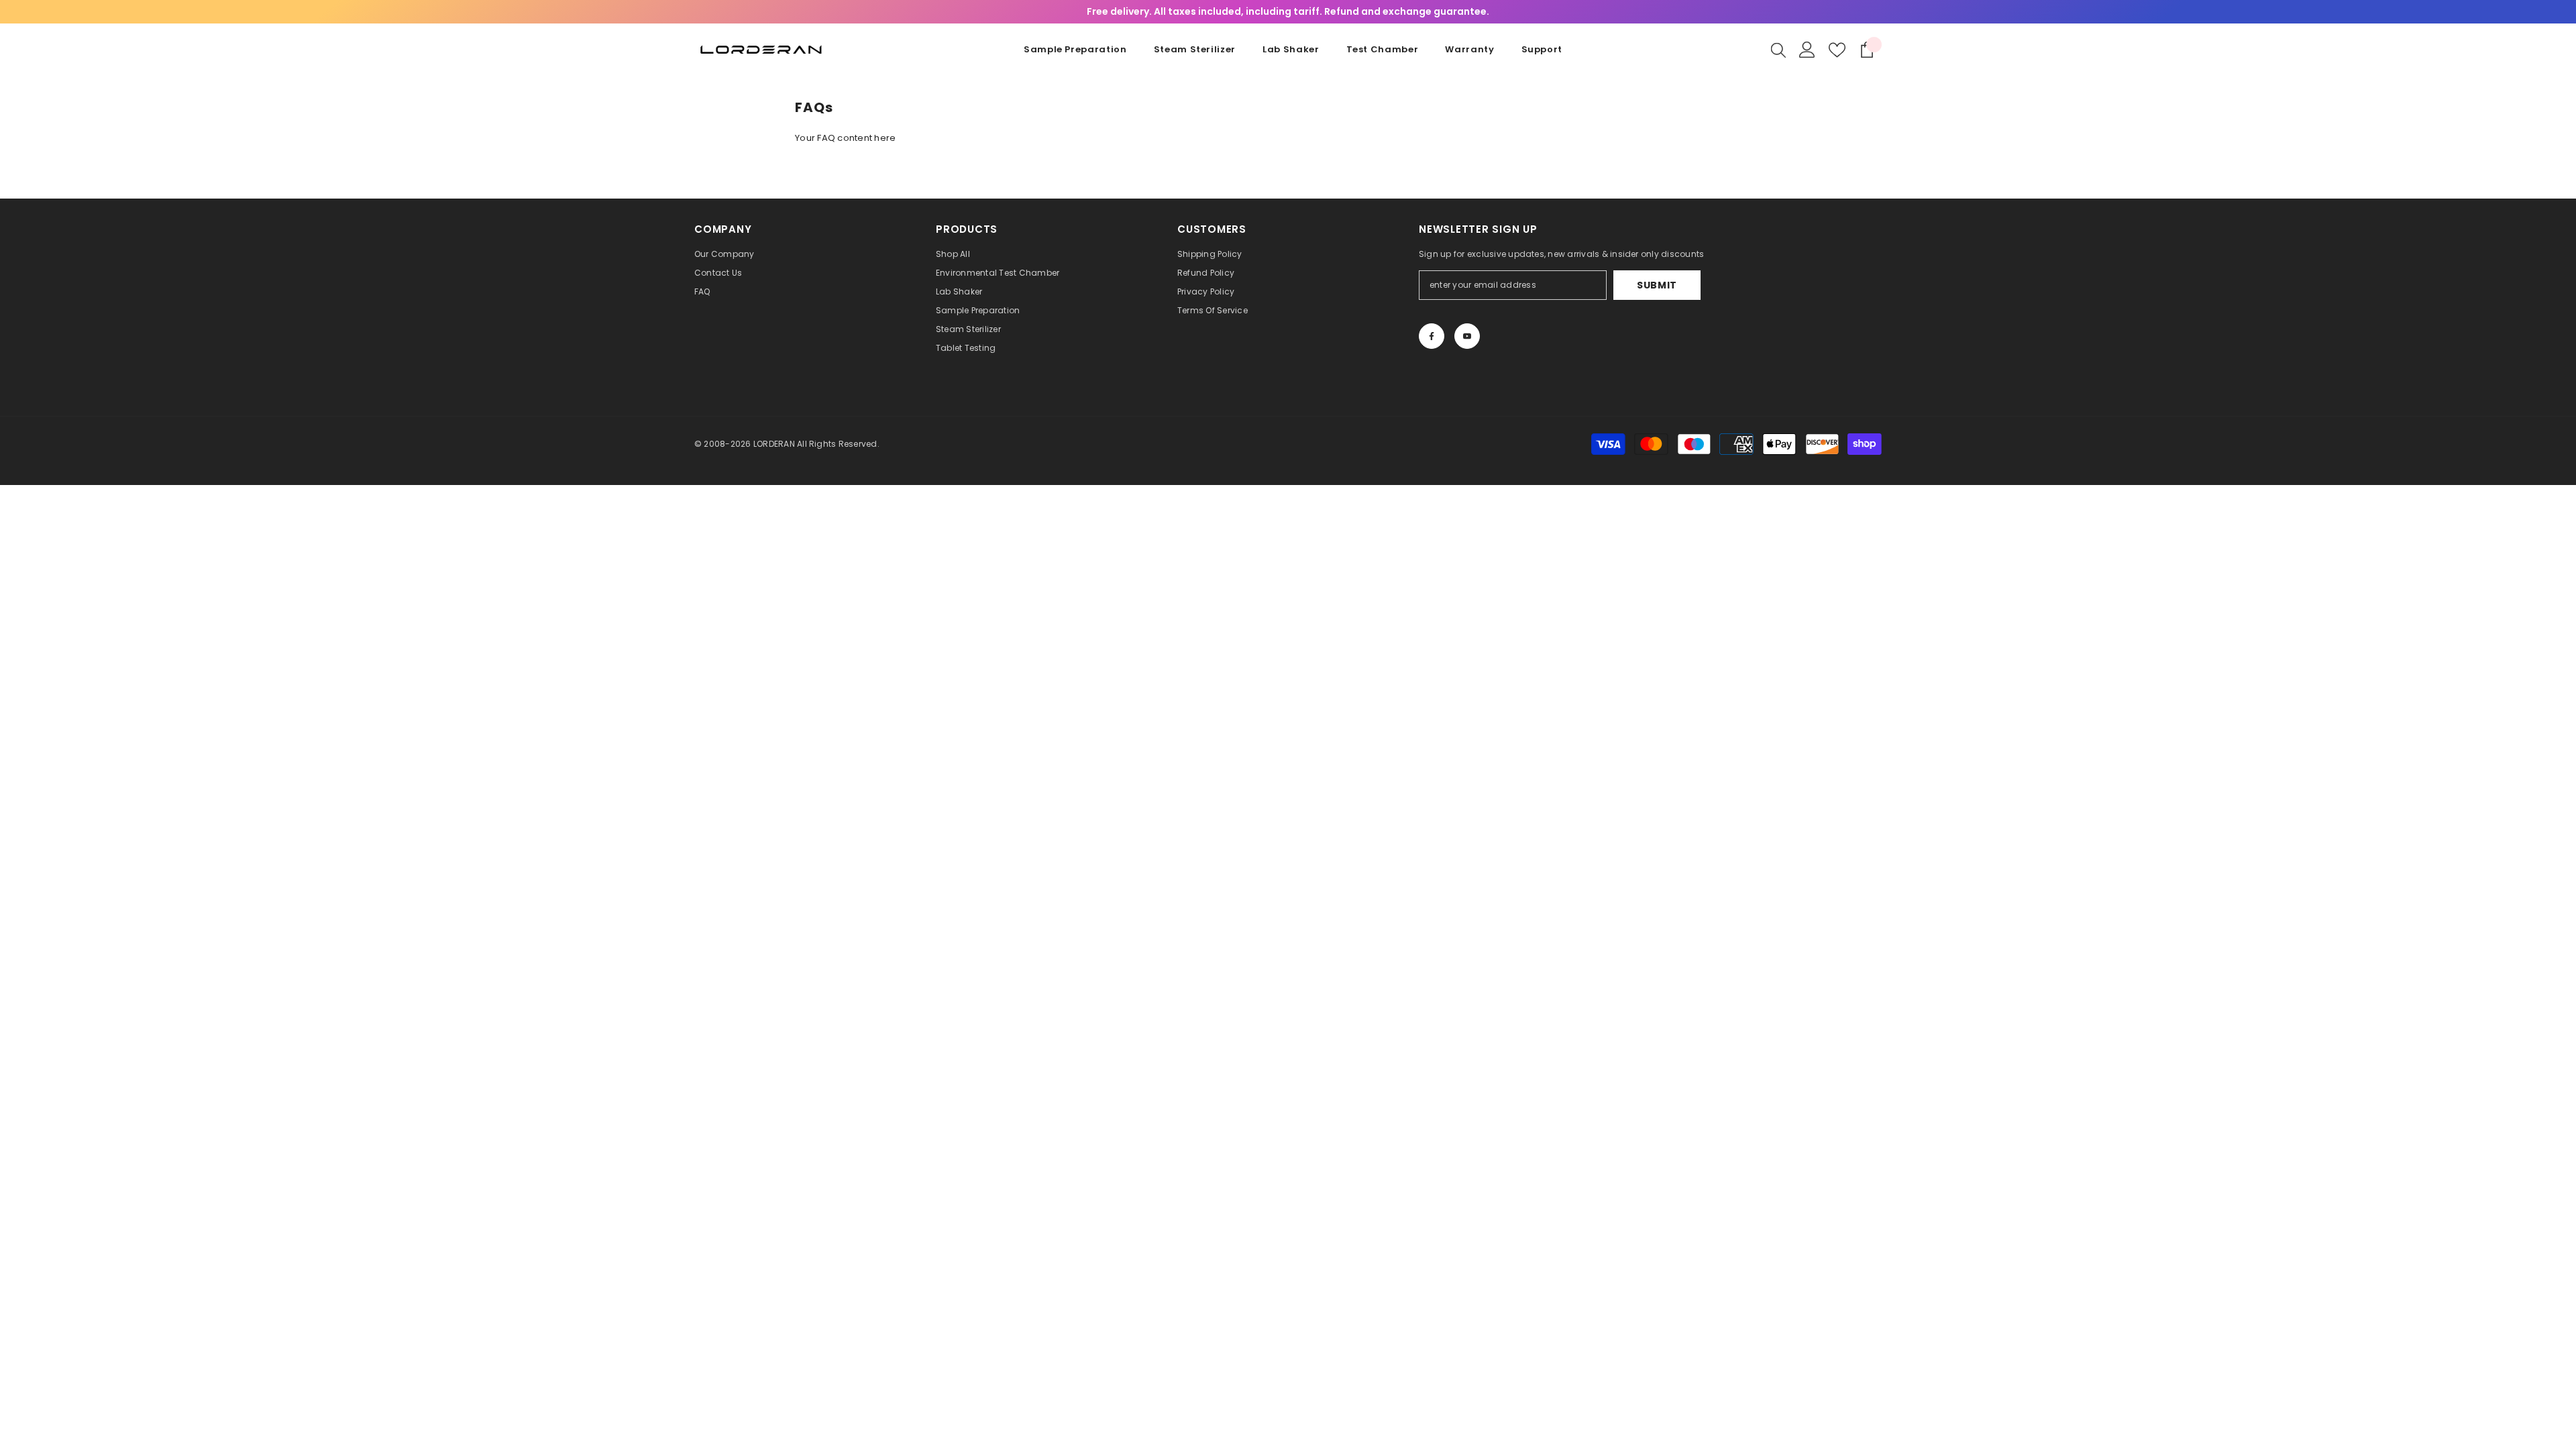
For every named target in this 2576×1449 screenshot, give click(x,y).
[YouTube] (1467, 336)
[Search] (1778, 50)
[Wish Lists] (1837, 50)
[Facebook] (1432, 336)
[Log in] (1807, 50)
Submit (1657, 285)
